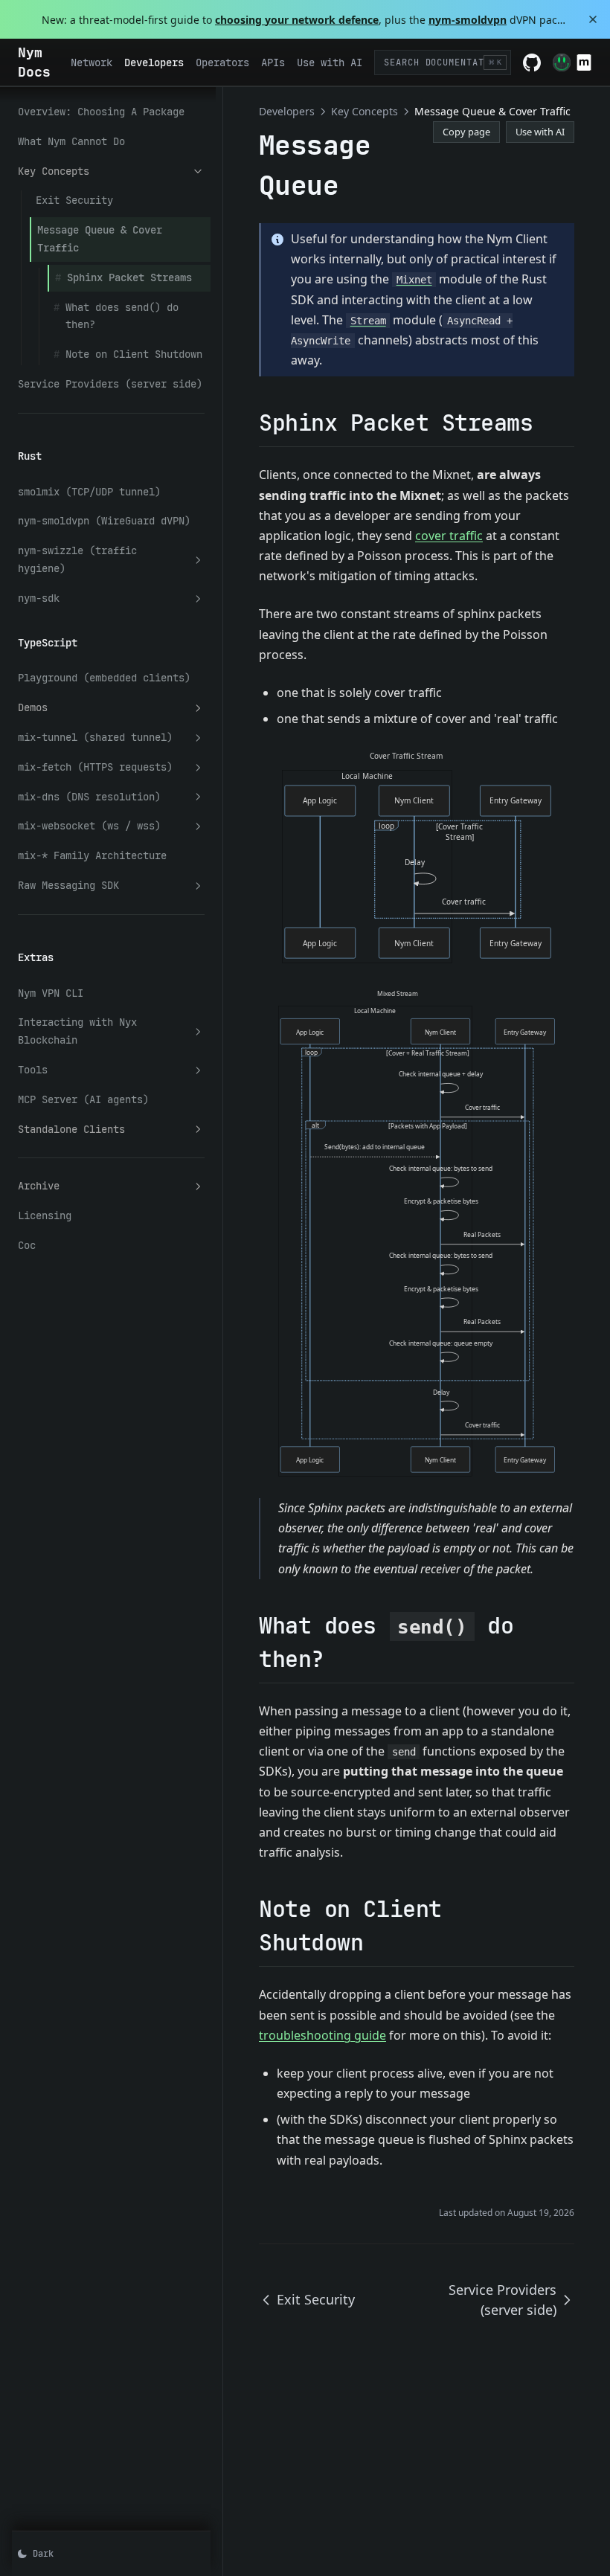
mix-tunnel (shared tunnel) (95, 737)
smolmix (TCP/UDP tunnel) (89, 492)
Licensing (45, 1215)
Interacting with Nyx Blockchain (77, 1031)
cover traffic (449, 536)
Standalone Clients (71, 1129)
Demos (33, 707)
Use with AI (540, 132)
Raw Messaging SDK (68, 885)
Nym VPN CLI (51, 993)
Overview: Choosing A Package (101, 112)
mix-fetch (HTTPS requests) (95, 767)
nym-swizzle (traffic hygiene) (77, 559)
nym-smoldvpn (468, 20)
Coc (27, 1245)
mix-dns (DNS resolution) (89, 797)
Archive (39, 1186)
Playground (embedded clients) (104, 678)
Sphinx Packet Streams (129, 277)
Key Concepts (54, 171)
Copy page (466, 132)
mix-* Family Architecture (92, 855)
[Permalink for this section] (546, 423)
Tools (33, 1070)
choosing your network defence (297, 20)
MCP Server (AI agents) (83, 1099)
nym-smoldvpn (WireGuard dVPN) (104, 521)
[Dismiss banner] (593, 19)
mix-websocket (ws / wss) (89, 826)
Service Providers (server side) (110, 384)
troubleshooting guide (322, 2035)
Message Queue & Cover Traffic (100, 239)
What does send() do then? (122, 316)
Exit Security (74, 200)
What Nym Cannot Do (71, 141)
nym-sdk (39, 598)
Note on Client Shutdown (134, 354)
